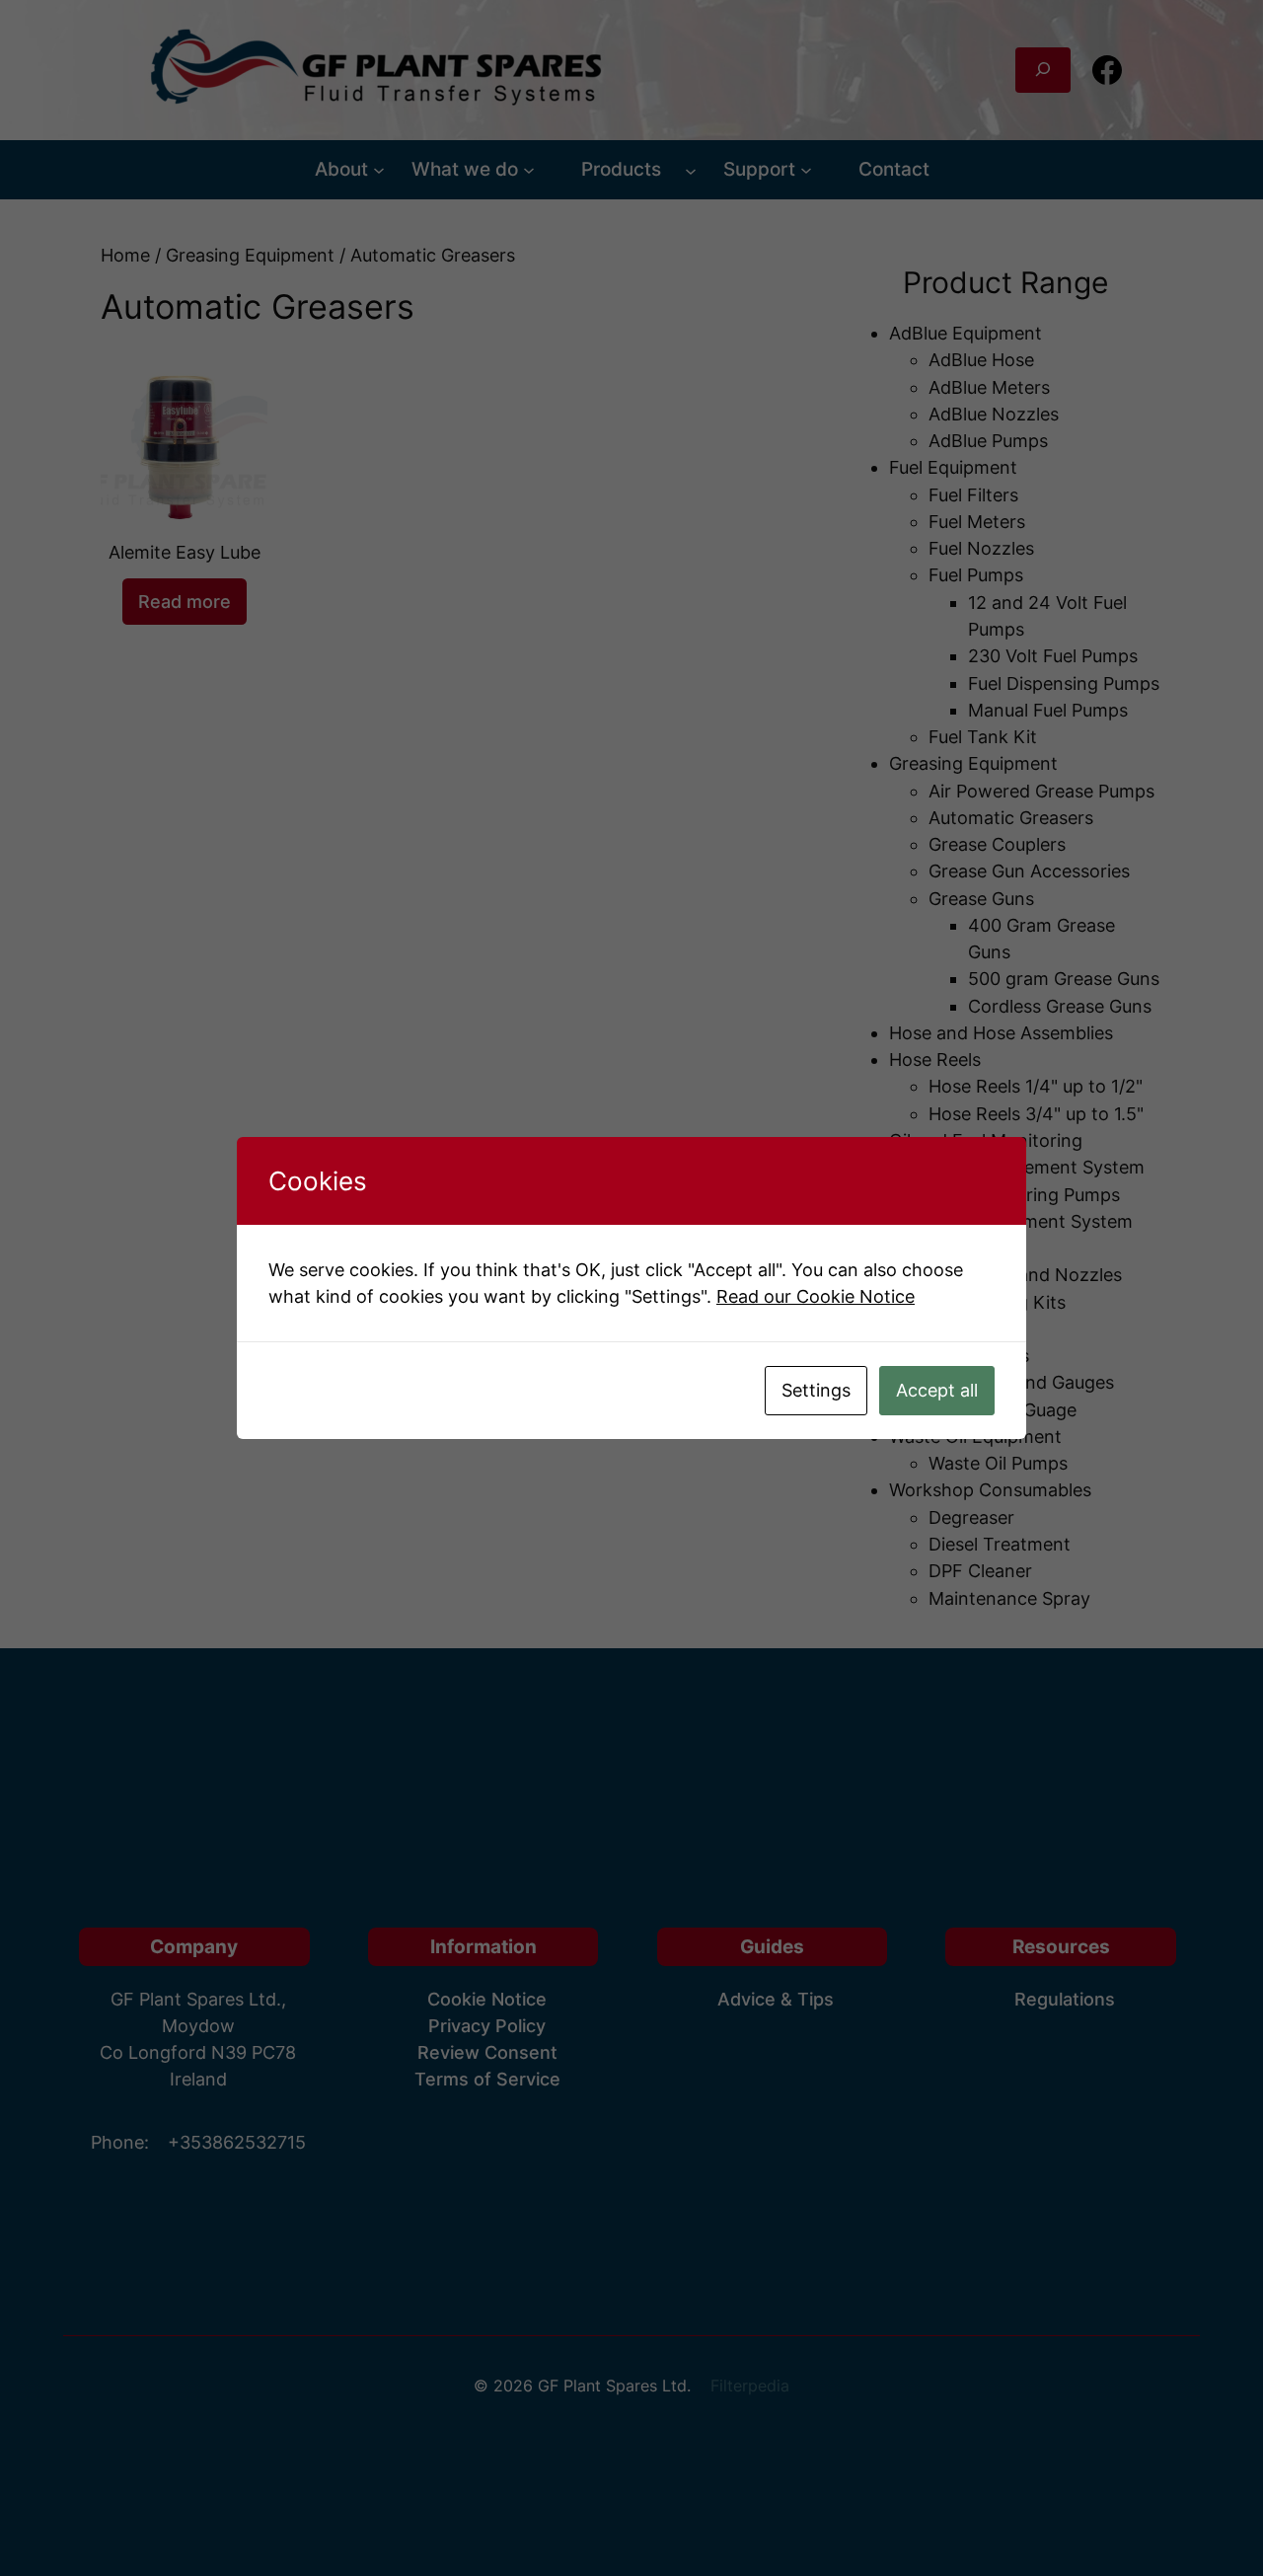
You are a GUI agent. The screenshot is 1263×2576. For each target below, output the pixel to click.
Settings (816, 1390)
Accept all (937, 1390)
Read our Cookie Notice (816, 1296)
